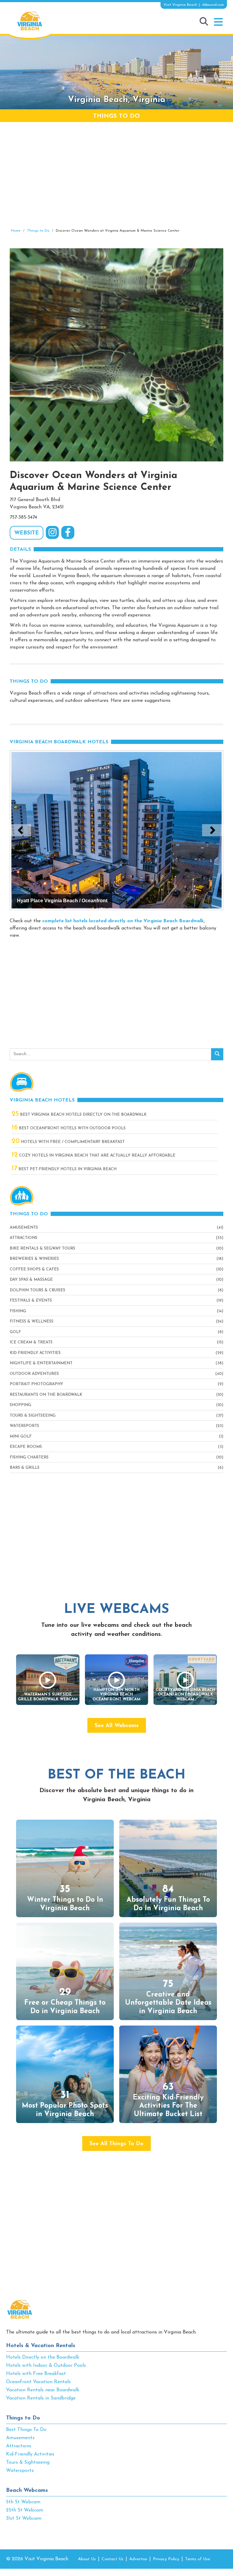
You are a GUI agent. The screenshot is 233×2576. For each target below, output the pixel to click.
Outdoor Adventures (34, 1374)
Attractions (24, 1238)
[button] (218, 22)
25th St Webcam (25, 2510)
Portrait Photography (36, 1384)
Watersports (24, 1426)
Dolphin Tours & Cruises (37, 1290)
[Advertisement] (116, 175)
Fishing (18, 1311)
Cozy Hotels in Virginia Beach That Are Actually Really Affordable (93, 1156)
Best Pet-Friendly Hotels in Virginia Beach (64, 1169)
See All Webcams (117, 1726)
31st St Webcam (24, 2518)
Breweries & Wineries (34, 1259)
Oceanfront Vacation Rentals (38, 2382)
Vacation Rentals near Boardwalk (43, 2390)
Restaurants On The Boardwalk (46, 1395)
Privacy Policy (166, 2559)
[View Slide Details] (116, 830)
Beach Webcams (27, 2491)
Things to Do (23, 2418)
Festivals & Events (31, 1301)
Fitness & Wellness (32, 1321)
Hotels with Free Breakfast (36, 2374)
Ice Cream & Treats (31, 1342)
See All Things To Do (116, 2144)
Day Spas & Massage (31, 1280)
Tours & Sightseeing (33, 1416)
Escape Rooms (26, 1447)
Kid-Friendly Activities (35, 1353)
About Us (87, 2559)
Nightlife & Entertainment (41, 1363)
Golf (15, 1332)
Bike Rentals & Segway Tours (42, 1248)
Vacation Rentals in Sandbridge (41, 2398)
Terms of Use (198, 2559)
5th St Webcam (23, 2502)
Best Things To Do (26, 2430)
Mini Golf (21, 1437)
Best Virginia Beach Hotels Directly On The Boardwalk (79, 1115)
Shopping (20, 1405)
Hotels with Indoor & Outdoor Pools (46, 2366)
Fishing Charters (29, 1457)
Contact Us (113, 2559)
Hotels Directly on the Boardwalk (43, 2357)
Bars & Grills (25, 1468)
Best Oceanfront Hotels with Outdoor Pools (69, 1128)
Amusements (24, 1228)
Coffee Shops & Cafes (34, 1269)
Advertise (138, 2559)
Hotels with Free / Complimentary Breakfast (68, 1142)
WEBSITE (27, 533)
